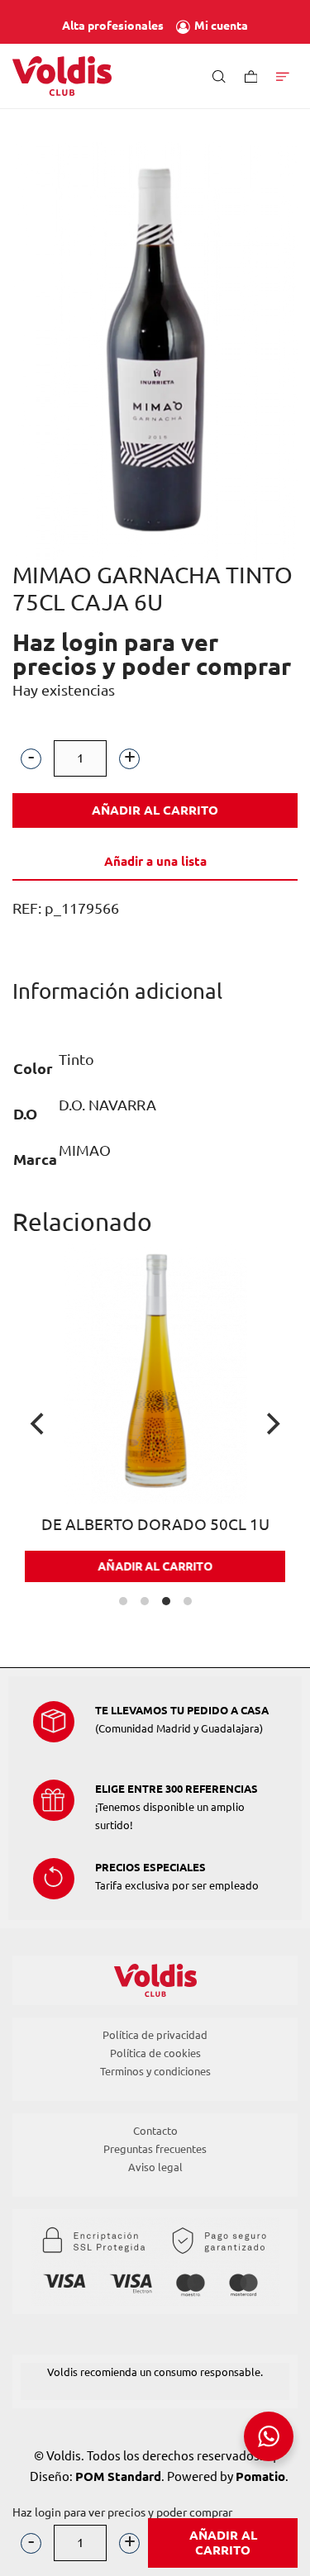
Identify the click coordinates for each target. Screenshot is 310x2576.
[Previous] (39, 1424)
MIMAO (85, 1150)
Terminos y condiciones (155, 2071)
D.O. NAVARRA (107, 1105)
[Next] (271, 1424)
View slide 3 (166, 1601)
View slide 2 (145, 1601)
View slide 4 (188, 1601)
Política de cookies (155, 2053)
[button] (31, 758)
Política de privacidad (155, 2035)
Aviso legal (155, 2167)
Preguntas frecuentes (155, 2149)
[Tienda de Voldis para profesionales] (62, 76)
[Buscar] (219, 76)
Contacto (155, 2131)
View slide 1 (123, 1601)
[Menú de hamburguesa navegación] (283, 76)
